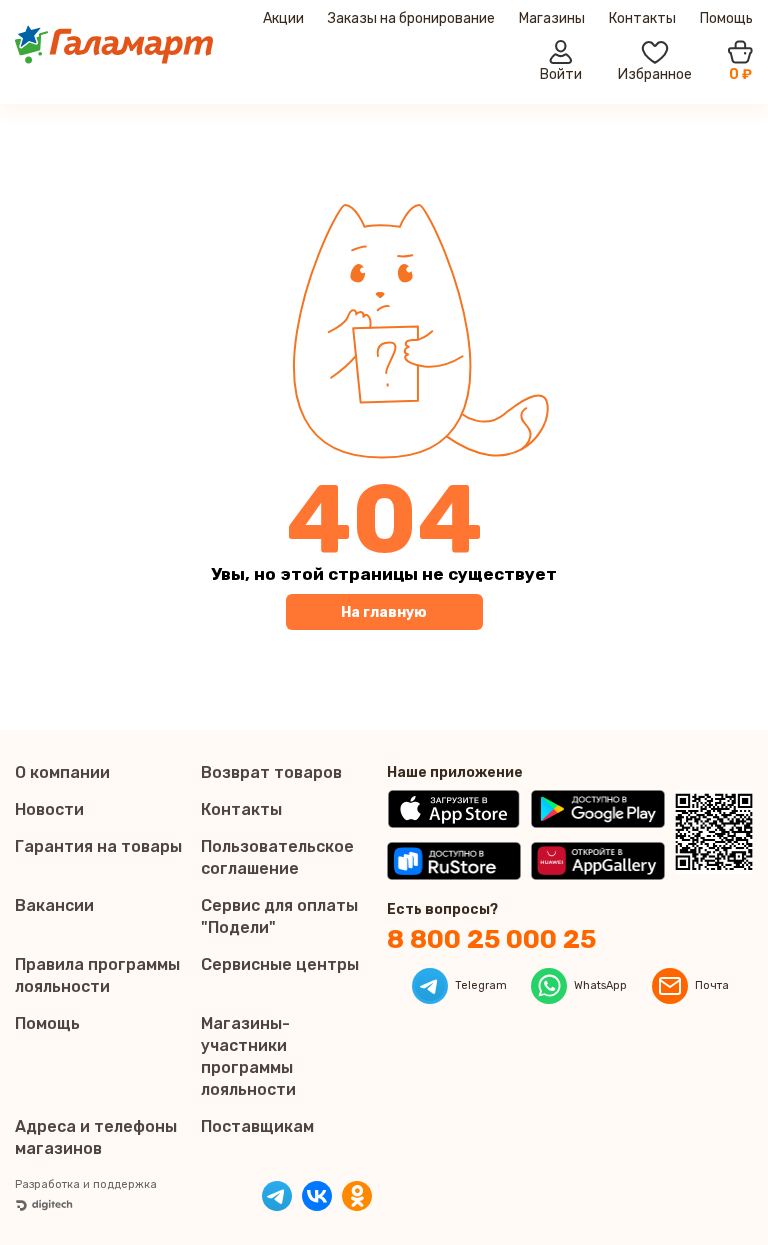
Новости (49, 809)
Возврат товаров (271, 772)
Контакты (642, 18)
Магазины (552, 18)
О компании (62, 772)
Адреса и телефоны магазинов (96, 1137)
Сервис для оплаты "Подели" (279, 916)
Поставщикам (257, 1126)
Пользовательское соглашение (277, 857)
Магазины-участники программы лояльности (248, 1056)
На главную (384, 612)
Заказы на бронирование (411, 18)
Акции (283, 18)
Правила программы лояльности (97, 975)
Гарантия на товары (98, 846)
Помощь (726, 18)
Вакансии (54, 905)
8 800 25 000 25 (491, 939)
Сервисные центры (280, 964)
